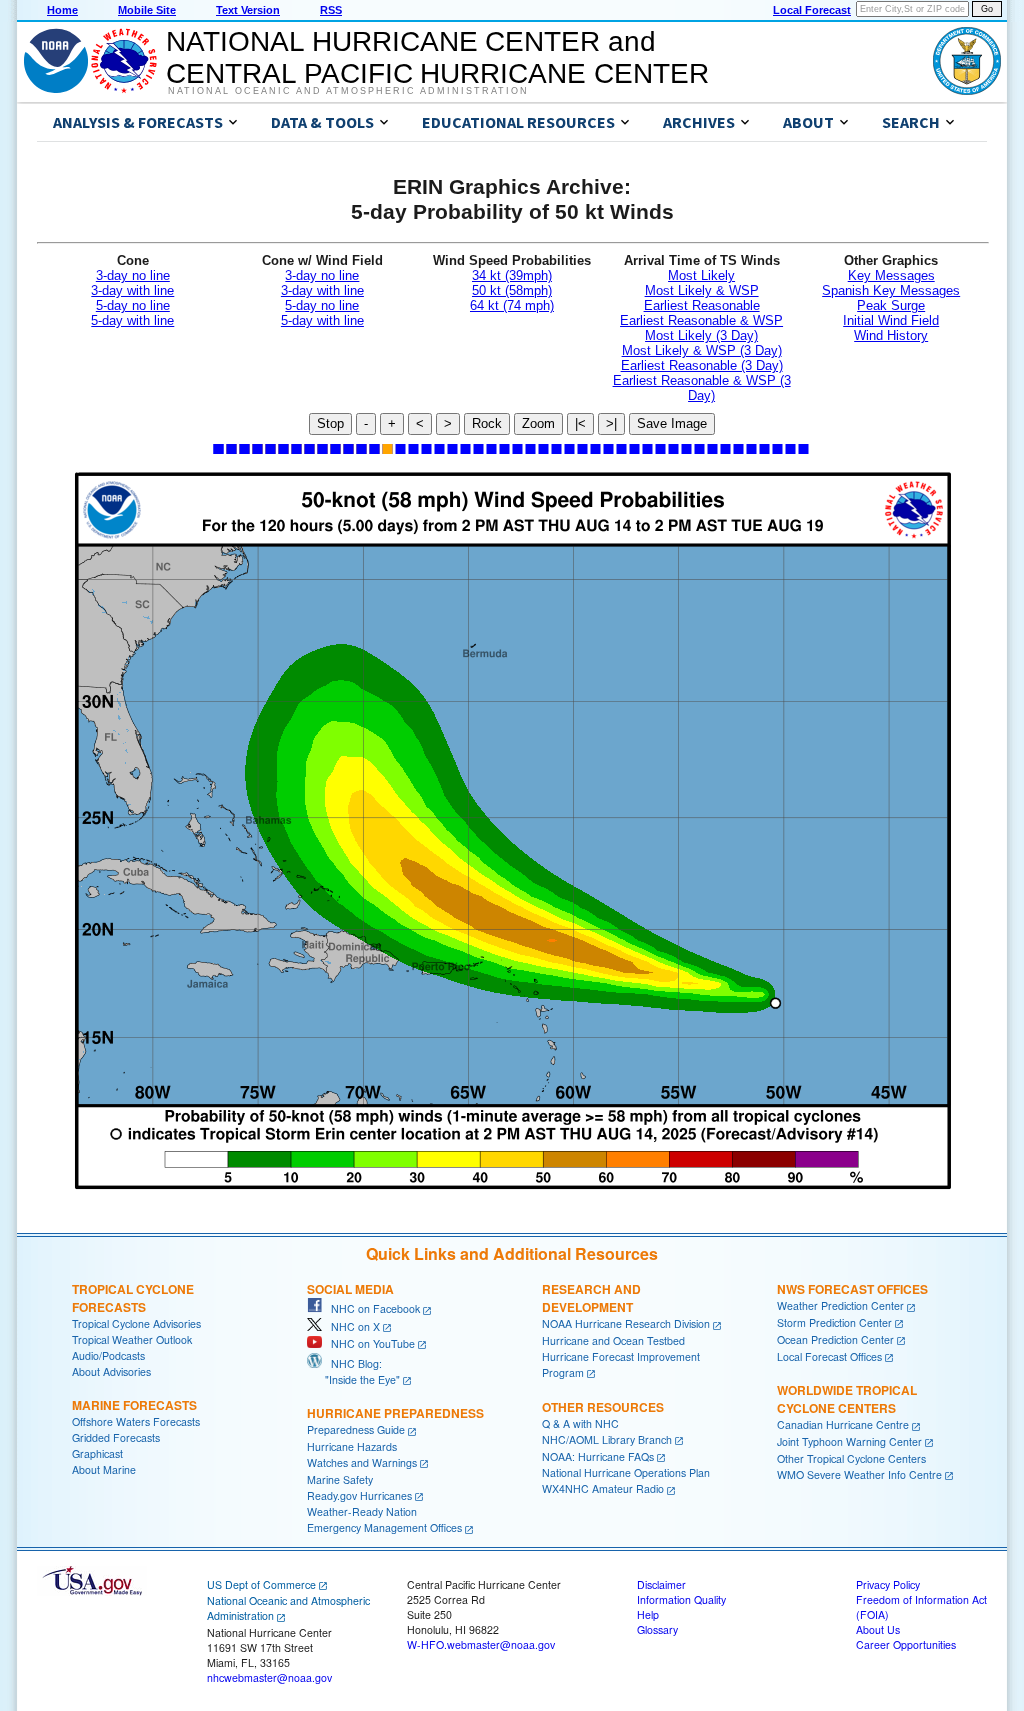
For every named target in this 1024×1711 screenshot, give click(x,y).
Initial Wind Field (891, 320)
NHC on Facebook (371, 1308)
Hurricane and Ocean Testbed (613, 1340)
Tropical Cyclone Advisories (136, 1323)
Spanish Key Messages (891, 290)
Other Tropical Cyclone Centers (851, 1458)
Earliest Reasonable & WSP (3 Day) (702, 388)
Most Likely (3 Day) (701, 335)
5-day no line (133, 305)
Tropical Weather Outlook (132, 1339)
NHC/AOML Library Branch (607, 1439)
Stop (330, 423)
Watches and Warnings (362, 1462)
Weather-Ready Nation (362, 1511)
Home (62, 10)
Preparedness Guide (356, 1429)
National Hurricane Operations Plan (626, 1472)
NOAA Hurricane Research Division (626, 1323)
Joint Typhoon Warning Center (849, 1441)
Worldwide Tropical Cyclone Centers (847, 1399)
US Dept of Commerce (261, 1584)
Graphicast (97, 1453)
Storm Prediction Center (834, 1322)
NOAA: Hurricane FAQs (598, 1456)
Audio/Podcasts (108, 1355)
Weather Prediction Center (840, 1305)
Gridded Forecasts (116, 1437)
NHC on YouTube (368, 1343)
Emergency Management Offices (384, 1527)
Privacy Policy (888, 1584)
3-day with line (132, 290)
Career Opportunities (906, 1644)
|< (580, 423)
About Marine (104, 1469)
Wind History (891, 335)
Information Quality (681, 1599)
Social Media (350, 1289)
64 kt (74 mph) (512, 305)
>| (611, 423)
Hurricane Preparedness (395, 1413)
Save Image (672, 423)
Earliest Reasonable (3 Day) (702, 365)
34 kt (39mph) (512, 275)
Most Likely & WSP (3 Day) (702, 350)
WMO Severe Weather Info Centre (859, 1474)
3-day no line (133, 275)
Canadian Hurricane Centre (843, 1424)
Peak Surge (891, 305)
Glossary (657, 1629)
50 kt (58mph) (512, 290)
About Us (878, 1629)
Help (648, 1614)
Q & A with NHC (580, 1423)
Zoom (538, 423)
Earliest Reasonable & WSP (701, 320)
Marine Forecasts (134, 1405)
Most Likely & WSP (702, 290)
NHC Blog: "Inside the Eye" (353, 1371)
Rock (487, 423)
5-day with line (132, 320)
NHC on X (351, 1326)
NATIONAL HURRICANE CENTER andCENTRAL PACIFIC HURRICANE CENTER (437, 57)
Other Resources (603, 1407)
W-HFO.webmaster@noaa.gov (481, 1644)
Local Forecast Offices (829, 1356)
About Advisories (111, 1371)
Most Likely (701, 275)
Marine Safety (340, 1479)
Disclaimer (661, 1584)
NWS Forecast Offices (852, 1289)
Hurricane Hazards (352, 1446)
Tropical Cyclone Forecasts (133, 1298)
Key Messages (891, 275)
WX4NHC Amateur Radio (603, 1488)
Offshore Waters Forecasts (136, 1421)
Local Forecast (812, 10)
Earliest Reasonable (702, 305)
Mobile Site (147, 10)
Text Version (248, 10)
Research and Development (591, 1298)
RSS (331, 10)
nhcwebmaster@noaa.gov (269, 1677)
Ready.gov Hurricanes (359, 1495)
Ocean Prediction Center (835, 1339)
